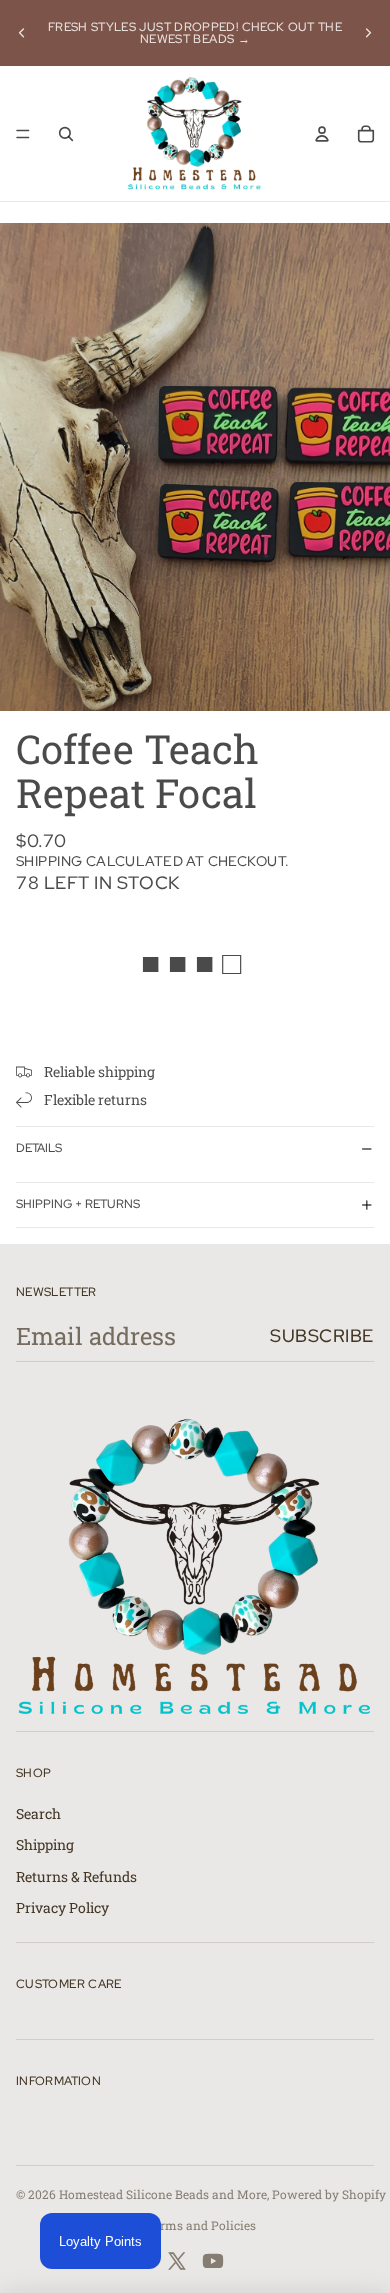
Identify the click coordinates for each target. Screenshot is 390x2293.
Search (38, 1813)
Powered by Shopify (329, 2194)
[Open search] (66, 134)
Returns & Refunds (76, 1876)
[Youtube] (213, 2261)
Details (39, 1148)
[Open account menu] (322, 134)
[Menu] (23, 134)
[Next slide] (368, 33)
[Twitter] (177, 2261)
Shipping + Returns (78, 1204)
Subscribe (322, 1335)
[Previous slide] (22, 33)
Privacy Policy (62, 1907)
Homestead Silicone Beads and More (163, 2194)
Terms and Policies (201, 2225)
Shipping (45, 1844)
